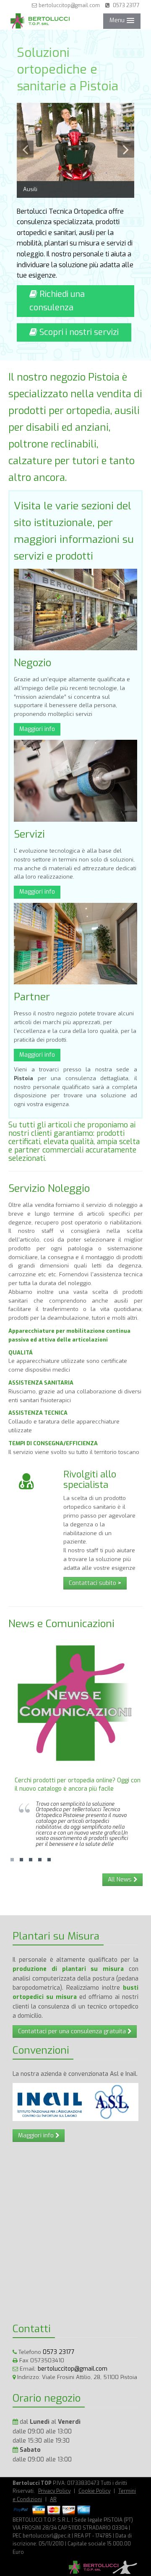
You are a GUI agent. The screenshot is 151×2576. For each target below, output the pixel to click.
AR (53, 2499)
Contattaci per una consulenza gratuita (73, 2031)
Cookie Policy (94, 2491)
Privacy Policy (54, 2491)
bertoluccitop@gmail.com (69, 5)
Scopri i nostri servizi (78, 332)
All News (121, 1880)
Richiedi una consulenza (57, 301)
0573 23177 (125, 5)
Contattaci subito (95, 1583)
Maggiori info (37, 729)
